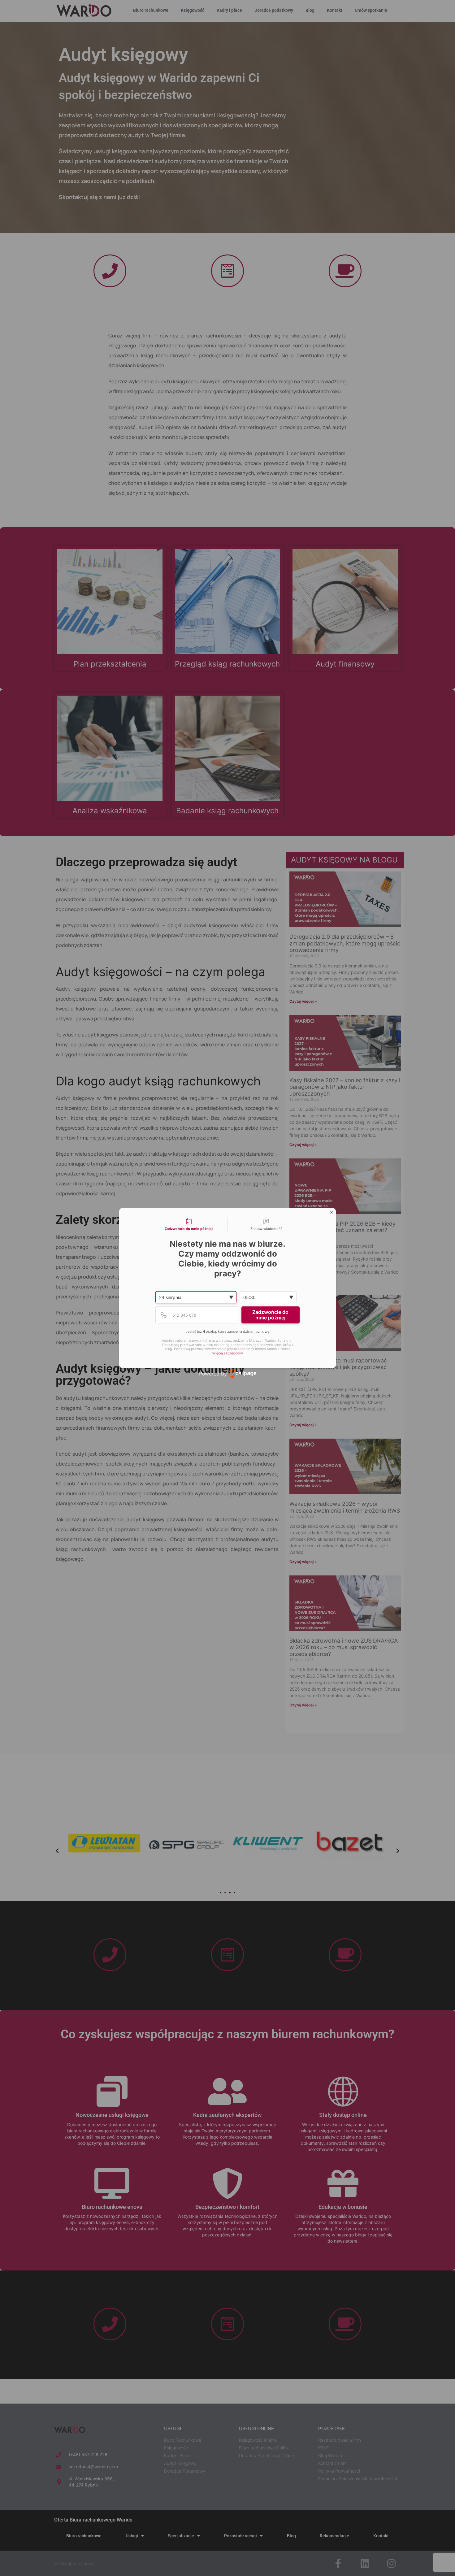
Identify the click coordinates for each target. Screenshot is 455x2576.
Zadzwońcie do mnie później (270, 1315)
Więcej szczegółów (228, 1353)
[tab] (189, 1225)
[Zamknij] (331, 1212)
